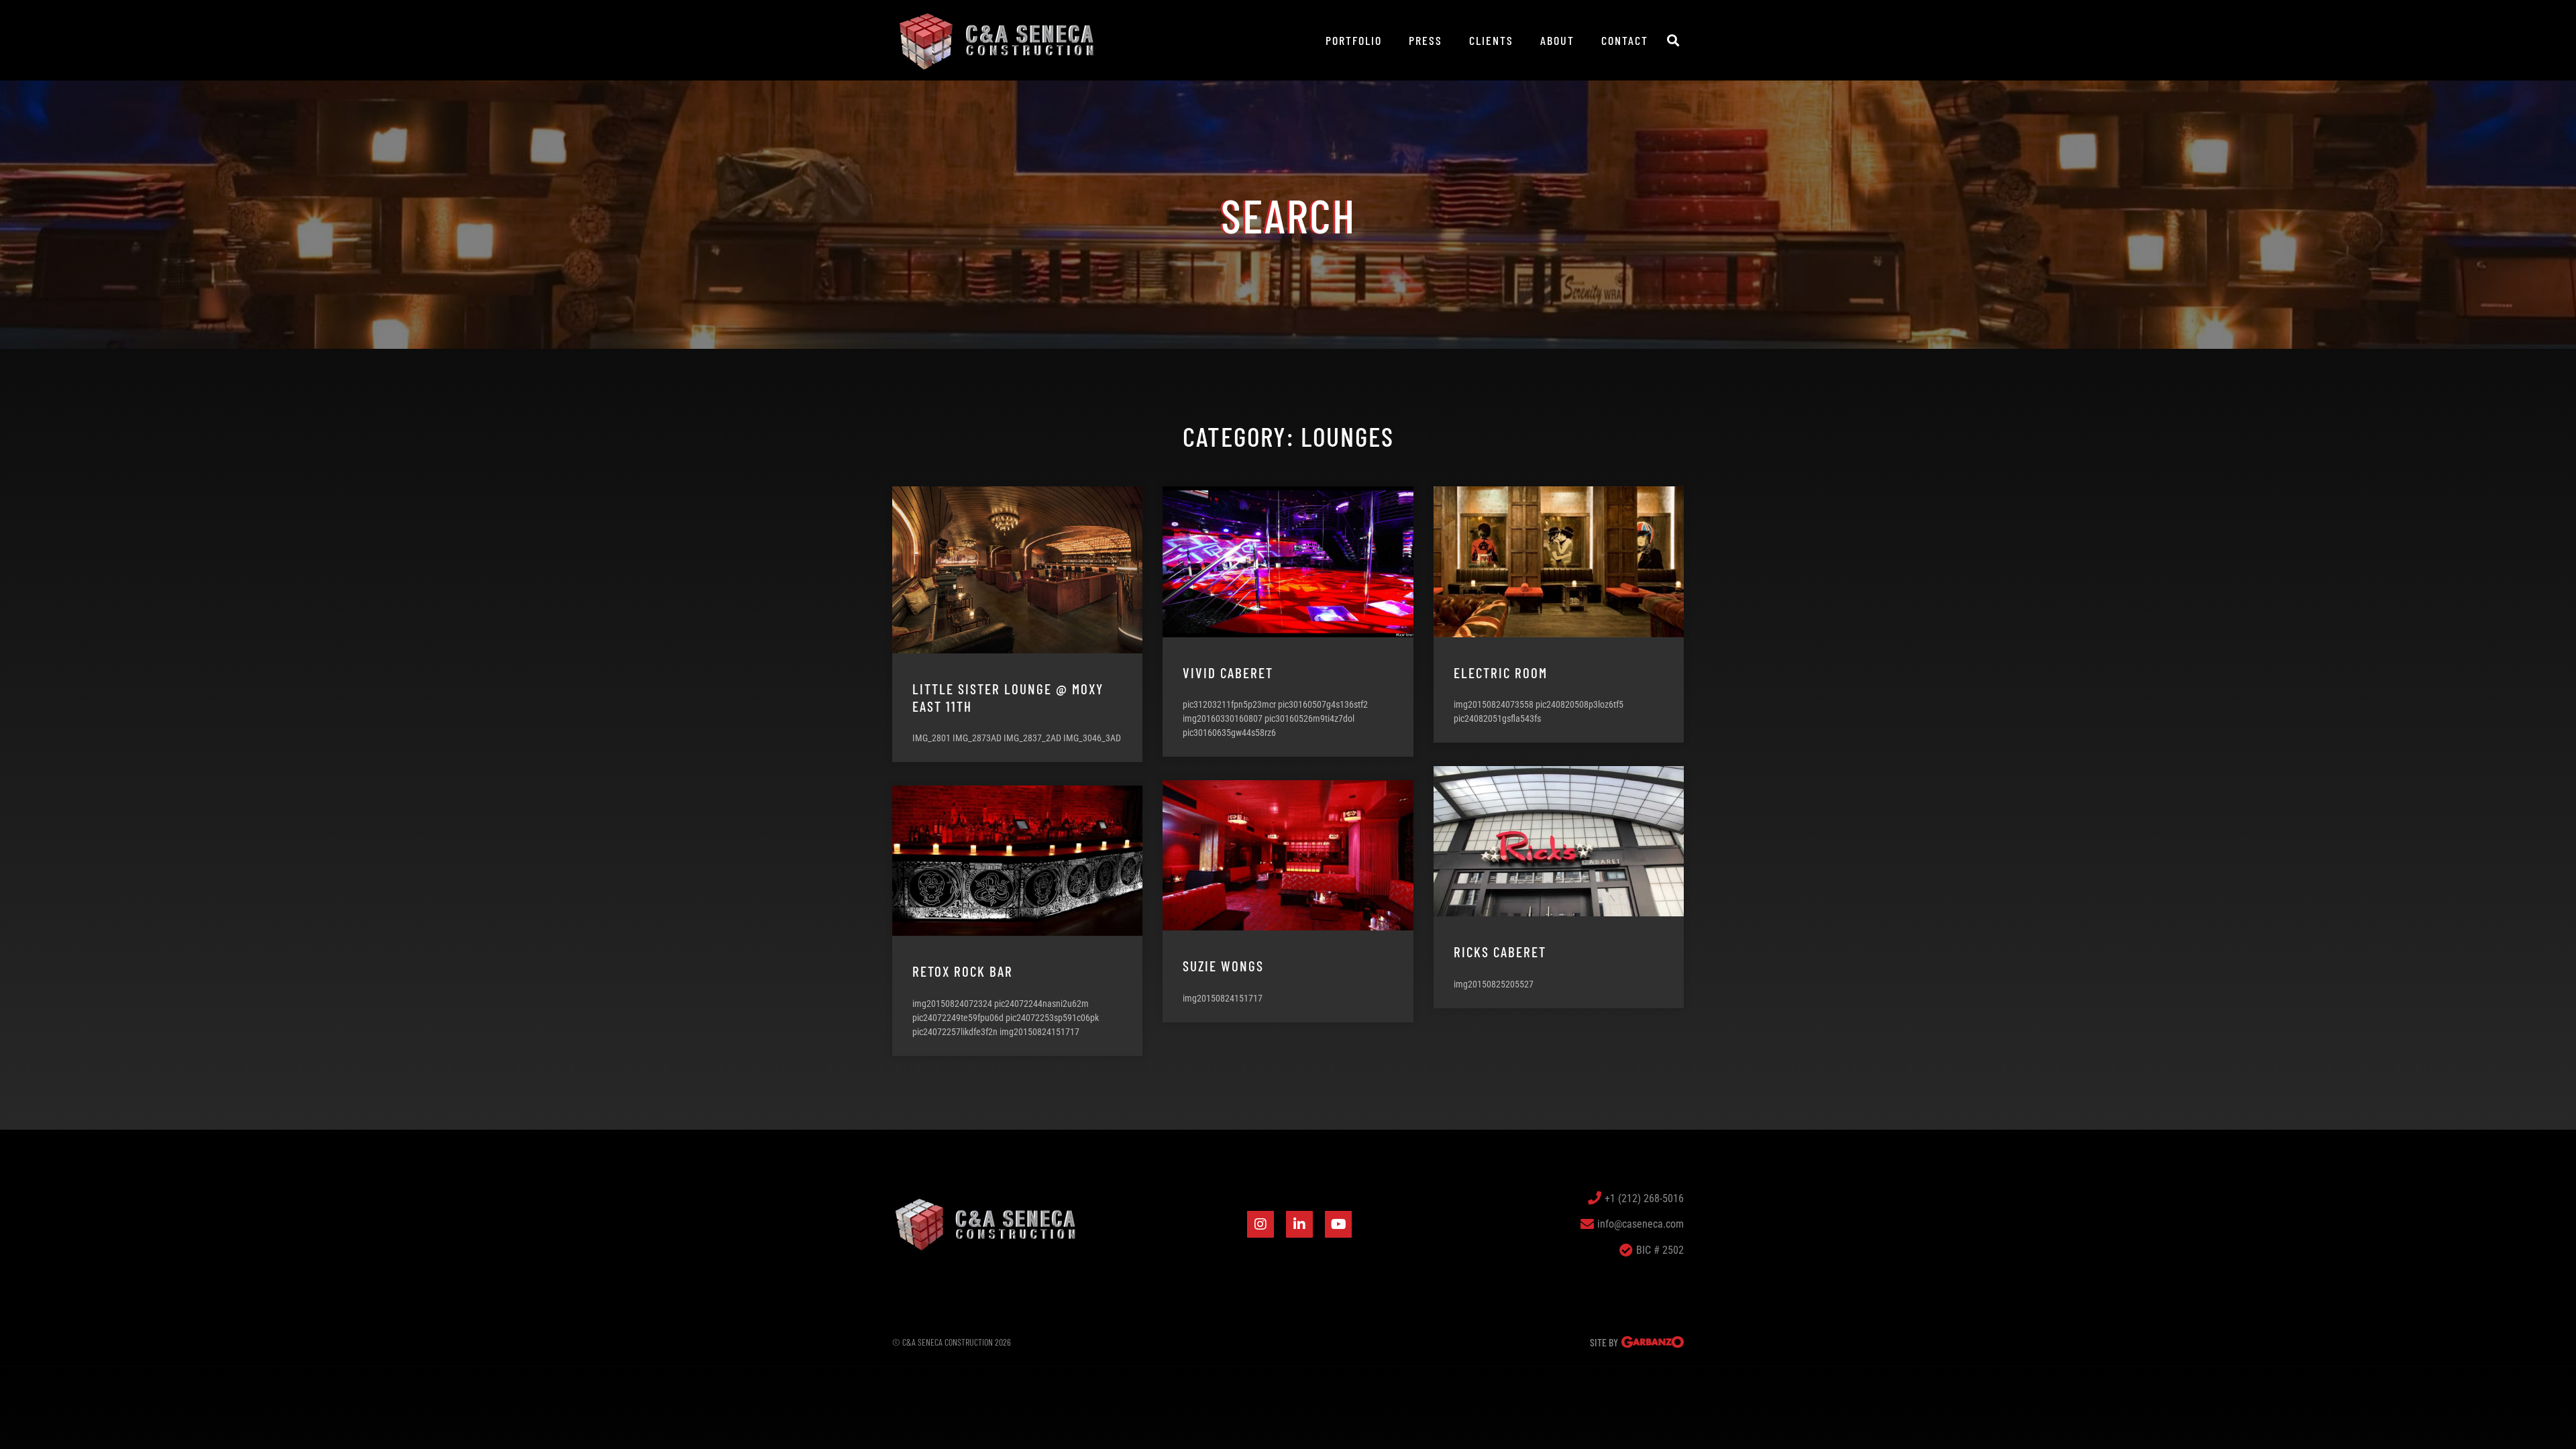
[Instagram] (1260, 1224)
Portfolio (1354, 40)
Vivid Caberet (1228, 673)
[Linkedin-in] (1299, 1224)
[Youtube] (1338, 1224)
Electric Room (1501, 673)
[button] (1673, 41)
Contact (1625, 40)
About (1557, 40)
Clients (1491, 40)
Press (1426, 40)
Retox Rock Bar (963, 971)
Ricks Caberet (1500, 952)
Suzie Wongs (1223, 966)
